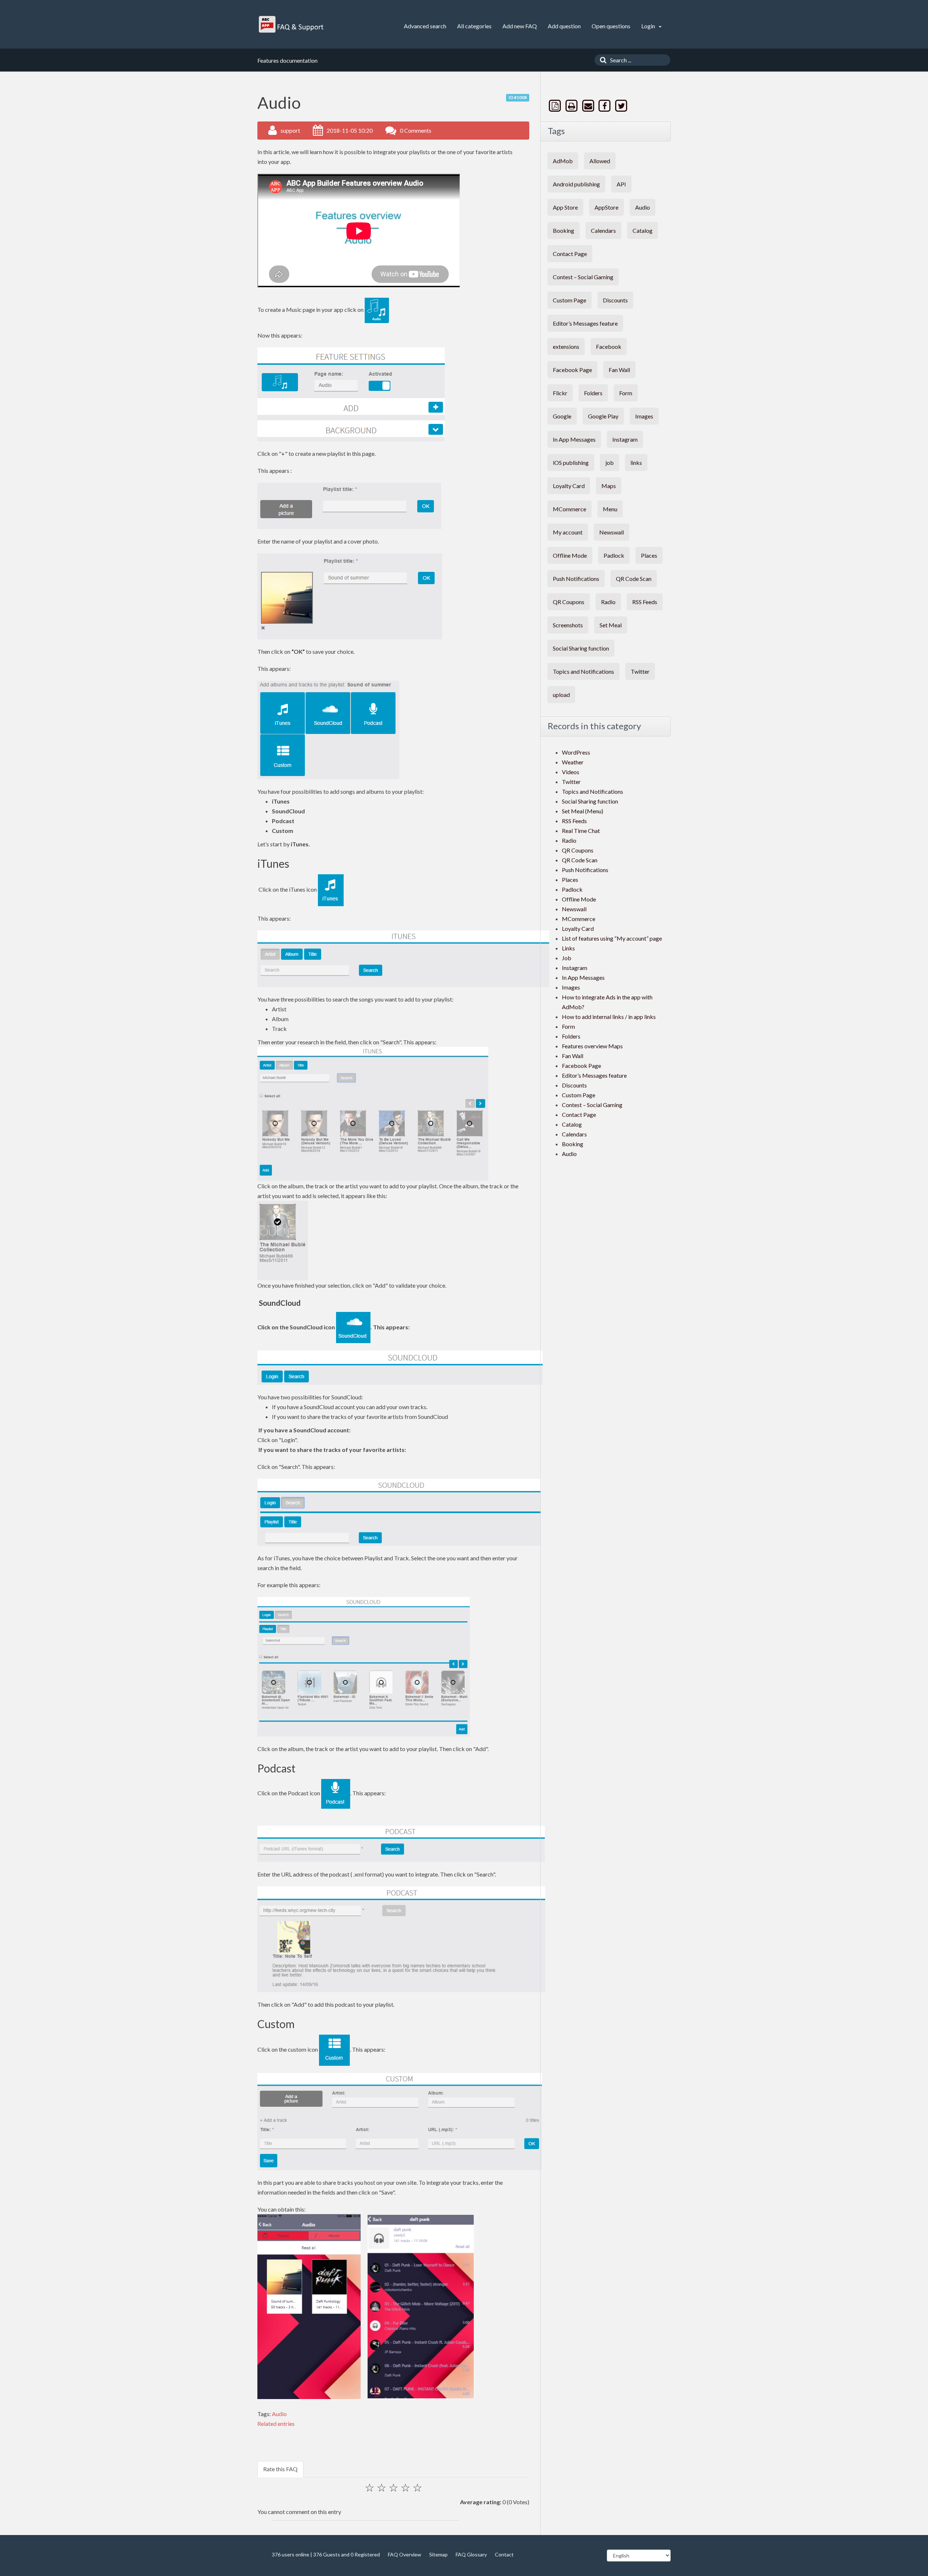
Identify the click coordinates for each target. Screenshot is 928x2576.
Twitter (640, 671)
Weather (573, 762)
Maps (609, 486)
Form (626, 393)
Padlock (614, 555)
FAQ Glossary (471, 2554)
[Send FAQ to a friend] (589, 106)
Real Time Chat (581, 831)
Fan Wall (619, 370)
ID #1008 (518, 97)
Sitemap (438, 2554)
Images (644, 416)
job (610, 463)
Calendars (603, 230)
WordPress (576, 752)
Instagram (625, 439)
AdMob (563, 161)
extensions (566, 346)
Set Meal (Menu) (583, 811)
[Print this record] (572, 106)
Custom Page (569, 300)
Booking (564, 230)
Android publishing (576, 184)
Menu (610, 509)
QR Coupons (569, 602)
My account (568, 532)
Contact (504, 2554)
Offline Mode (570, 555)
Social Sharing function (581, 648)
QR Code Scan (634, 579)
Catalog (643, 230)
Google (562, 416)
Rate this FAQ (280, 2469)
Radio (608, 602)
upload (561, 695)
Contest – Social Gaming (583, 277)
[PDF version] (556, 106)
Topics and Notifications (583, 671)
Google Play (603, 416)
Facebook (609, 346)
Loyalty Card (569, 486)
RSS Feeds (645, 602)
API (621, 184)
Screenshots (568, 625)
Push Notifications (576, 579)
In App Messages (574, 439)
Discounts (615, 300)
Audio (279, 2414)
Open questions (611, 26)
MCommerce (569, 509)
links (636, 463)
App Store (565, 207)
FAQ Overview (405, 2554)
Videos (571, 772)
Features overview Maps (592, 1046)
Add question (564, 26)
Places (649, 555)
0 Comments (416, 130)
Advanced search (425, 26)
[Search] (601, 60)
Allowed (600, 161)
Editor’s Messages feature (585, 323)
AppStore (606, 207)
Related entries (276, 2424)
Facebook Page (572, 370)
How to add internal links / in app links (609, 1017)
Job (567, 958)
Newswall (612, 532)
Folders (593, 393)
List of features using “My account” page (612, 938)
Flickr (560, 393)
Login (649, 26)
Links (568, 948)
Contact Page (570, 254)
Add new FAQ (520, 26)
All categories (474, 26)
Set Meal (611, 625)
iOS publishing (571, 463)
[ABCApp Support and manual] (292, 24)
